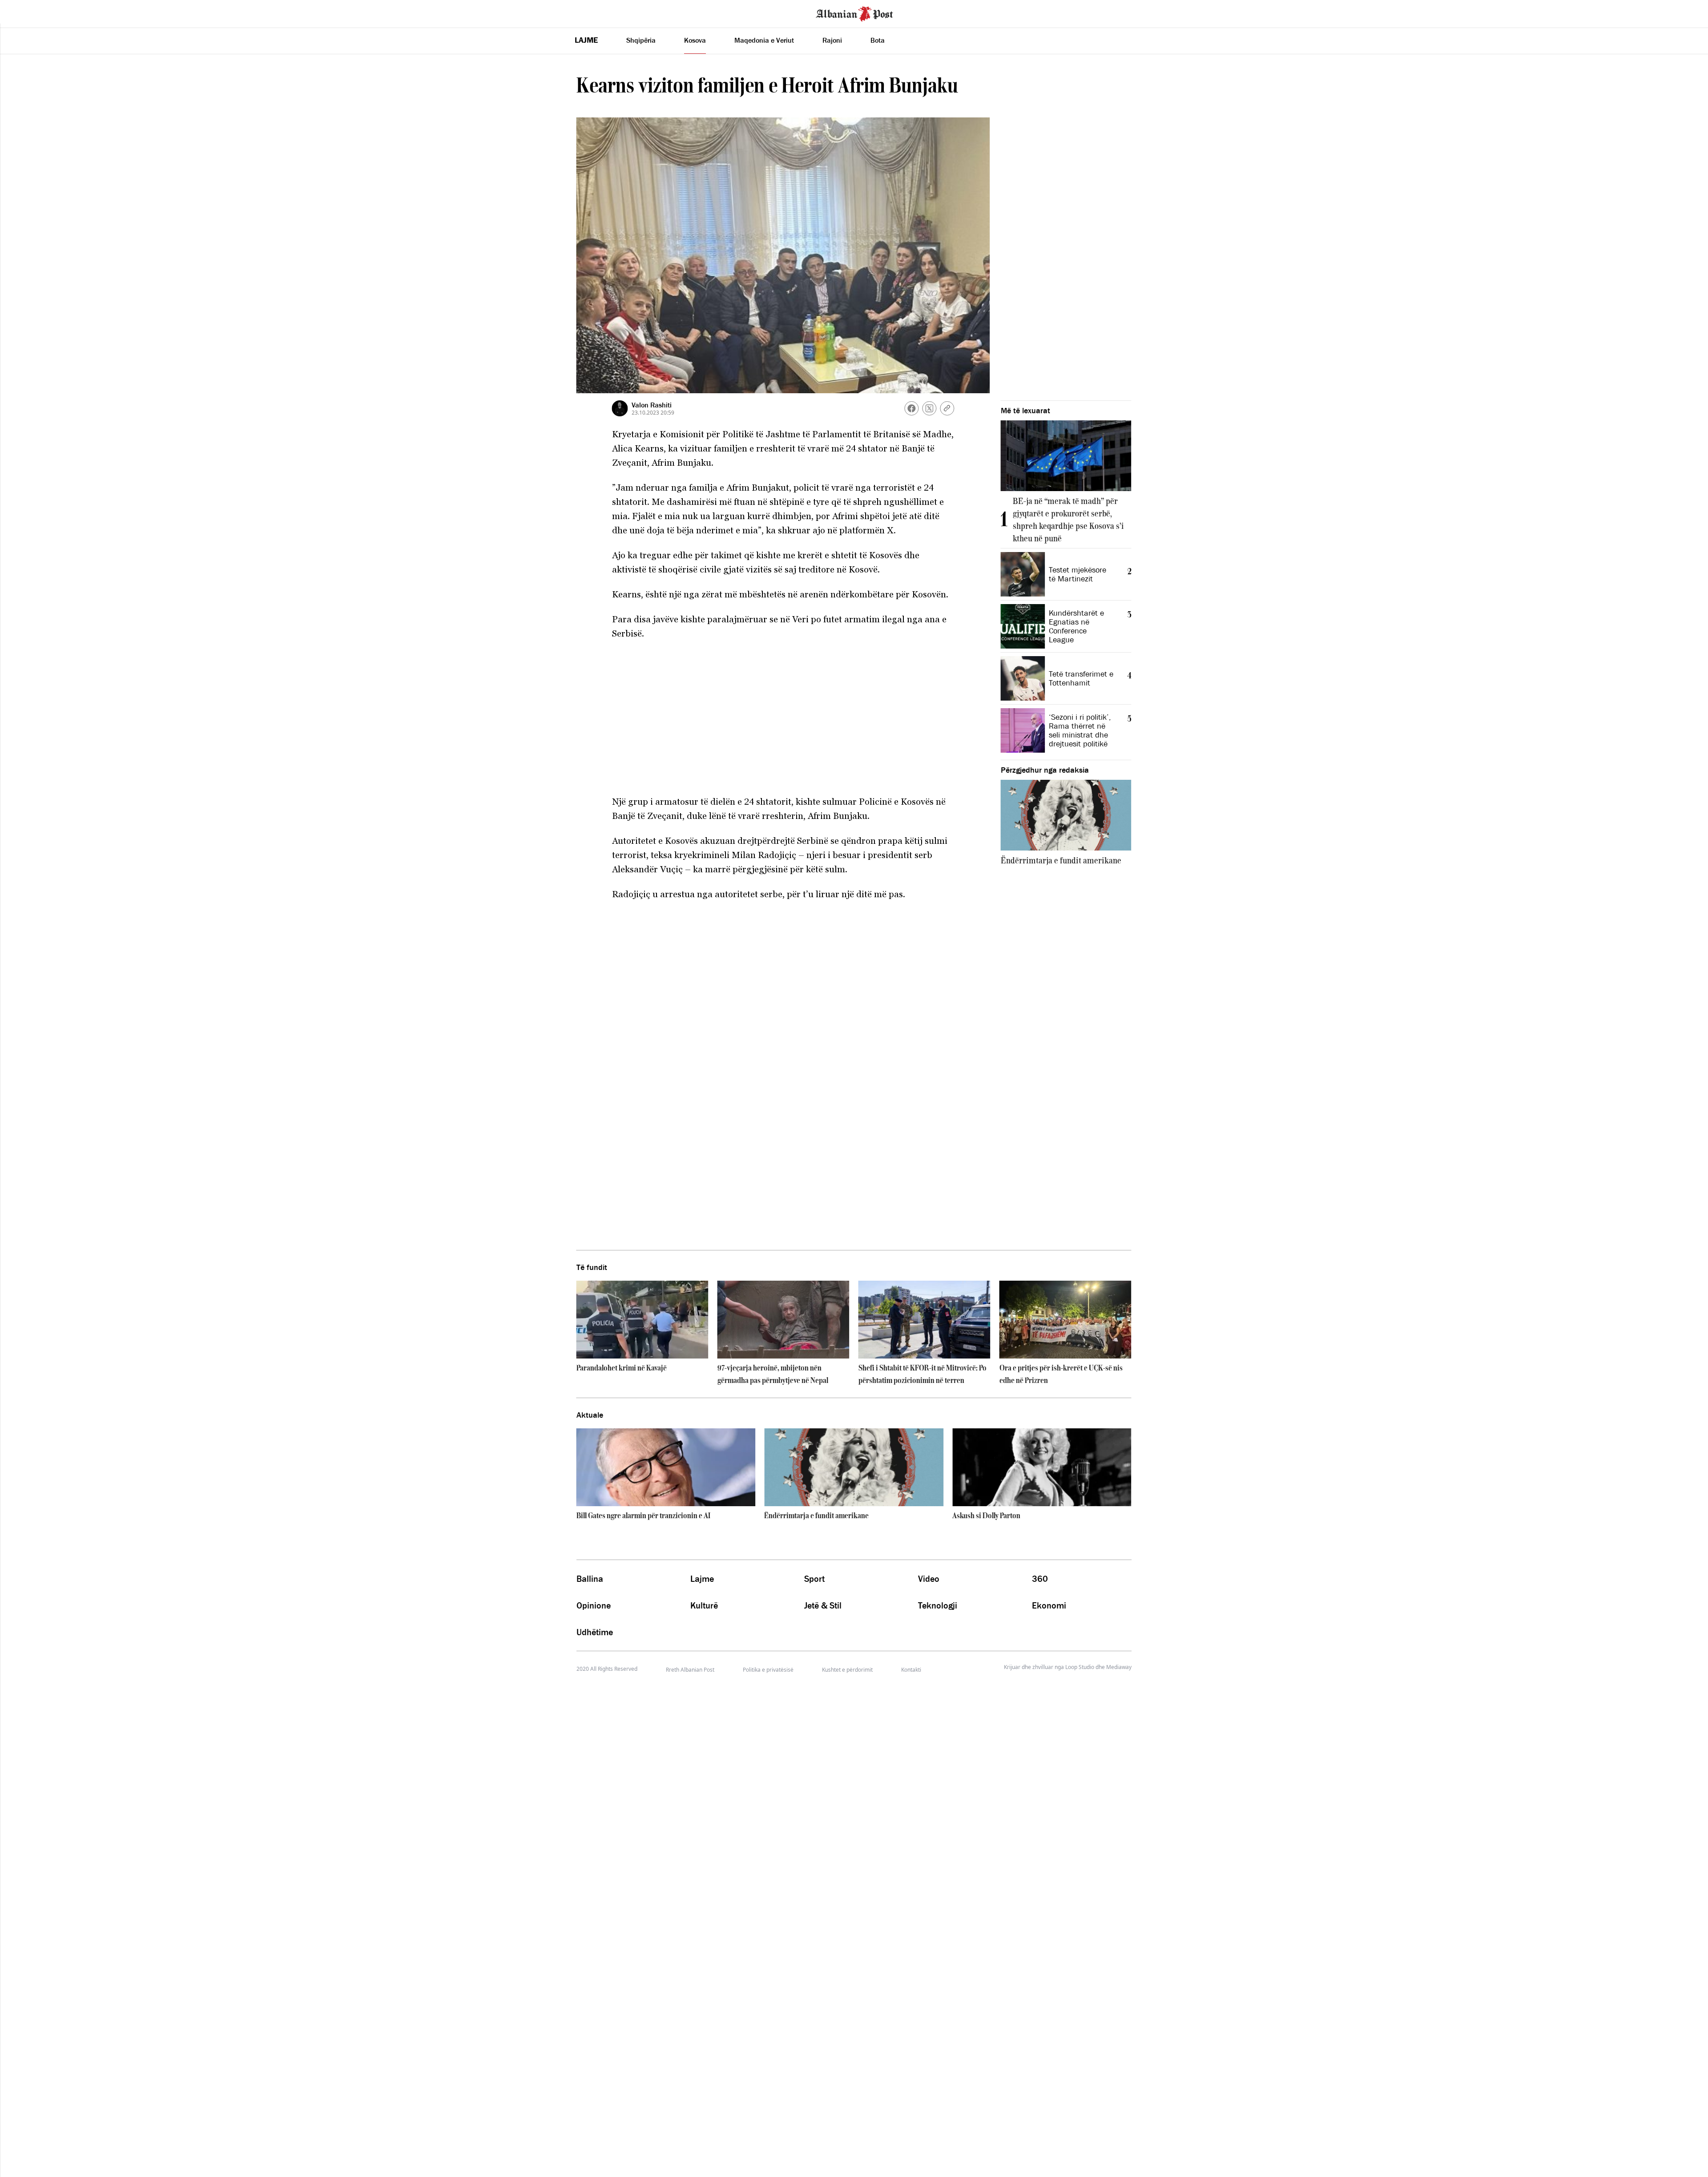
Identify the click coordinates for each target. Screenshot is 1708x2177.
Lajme (586, 40)
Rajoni (832, 40)
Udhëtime (595, 1632)
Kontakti (911, 1670)
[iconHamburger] (23, 12)
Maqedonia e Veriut (764, 40)
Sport (814, 1579)
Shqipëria (641, 40)
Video (929, 1579)
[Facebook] (912, 408)
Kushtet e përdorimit (847, 1670)
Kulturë (704, 1605)
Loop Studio (1080, 1667)
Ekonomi (1049, 1605)
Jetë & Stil (823, 1605)
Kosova (695, 40)
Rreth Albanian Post (690, 1670)
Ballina (590, 1579)
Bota (878, 40)
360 (1040, 1579)
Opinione (594, 1605)
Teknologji (938, 1605)
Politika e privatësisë (768, 1670)
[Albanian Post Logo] (854, 13)
